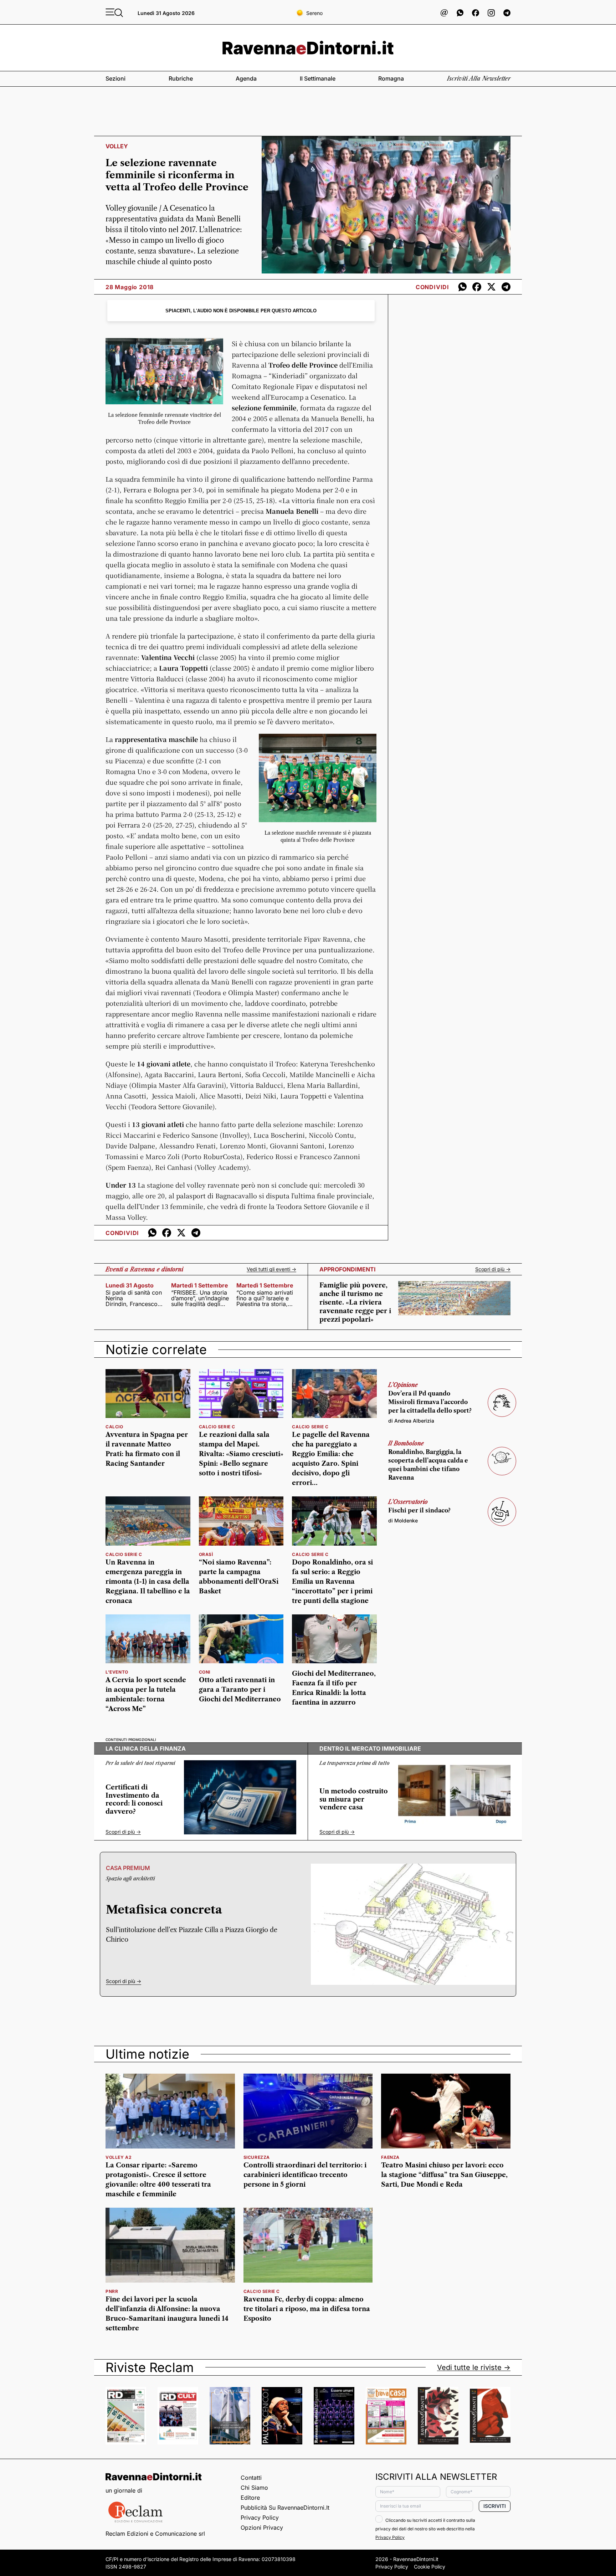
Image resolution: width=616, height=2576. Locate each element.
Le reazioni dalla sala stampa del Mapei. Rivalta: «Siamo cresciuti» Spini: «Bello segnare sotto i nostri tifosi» (241, 1454)
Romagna (391, 78)
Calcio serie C (262, 2291)
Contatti (251, 2478)
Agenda (246, 78)
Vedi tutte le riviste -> (474, 2367)
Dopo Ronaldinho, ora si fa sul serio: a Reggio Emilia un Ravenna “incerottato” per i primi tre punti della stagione (332, 1582)
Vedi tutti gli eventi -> (271, 1269)
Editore (250, 2498)
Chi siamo (254, 2488)
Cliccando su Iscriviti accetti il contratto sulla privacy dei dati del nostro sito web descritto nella (425, 2529)
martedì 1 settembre (200, 1285)
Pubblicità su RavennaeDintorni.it (285, 2508)
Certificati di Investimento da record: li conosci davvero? (134, 1799)
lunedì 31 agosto (130, 1285)
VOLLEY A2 (119, 2157)
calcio (114, 1427)
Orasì (206, 1554)
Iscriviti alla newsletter (479, 78)
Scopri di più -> (493, 1269)
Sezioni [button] (115, 78)
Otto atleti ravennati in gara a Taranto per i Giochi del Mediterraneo (240, 1690)
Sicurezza (257, 2157)
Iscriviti (495, 2506)
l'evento (117, 1672)
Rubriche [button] (181, 78)
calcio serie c (217, 1427)
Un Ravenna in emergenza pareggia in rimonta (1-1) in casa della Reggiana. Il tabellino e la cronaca (148, 1582)
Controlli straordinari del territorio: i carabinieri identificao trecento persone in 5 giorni (305, 2175)
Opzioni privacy (262, 2528)
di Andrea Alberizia (411, 1421)
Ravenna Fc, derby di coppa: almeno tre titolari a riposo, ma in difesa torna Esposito (307, 2309)
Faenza (390, 2157)
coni (205, 1672)
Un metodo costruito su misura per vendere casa (354, 1799)
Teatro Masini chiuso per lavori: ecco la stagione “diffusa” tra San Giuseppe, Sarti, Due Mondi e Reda (444, 2175)
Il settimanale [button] (318, 78)
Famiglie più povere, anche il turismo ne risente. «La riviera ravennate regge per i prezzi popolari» (355, 1302)
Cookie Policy (430, 2567)
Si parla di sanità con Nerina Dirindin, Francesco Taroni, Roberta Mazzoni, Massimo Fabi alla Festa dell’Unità (134, 1298)
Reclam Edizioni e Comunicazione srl (155, 2534)
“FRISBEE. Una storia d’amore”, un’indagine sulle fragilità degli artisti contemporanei (200, 1298)
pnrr (112, 2291)
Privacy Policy (260, 2518)
